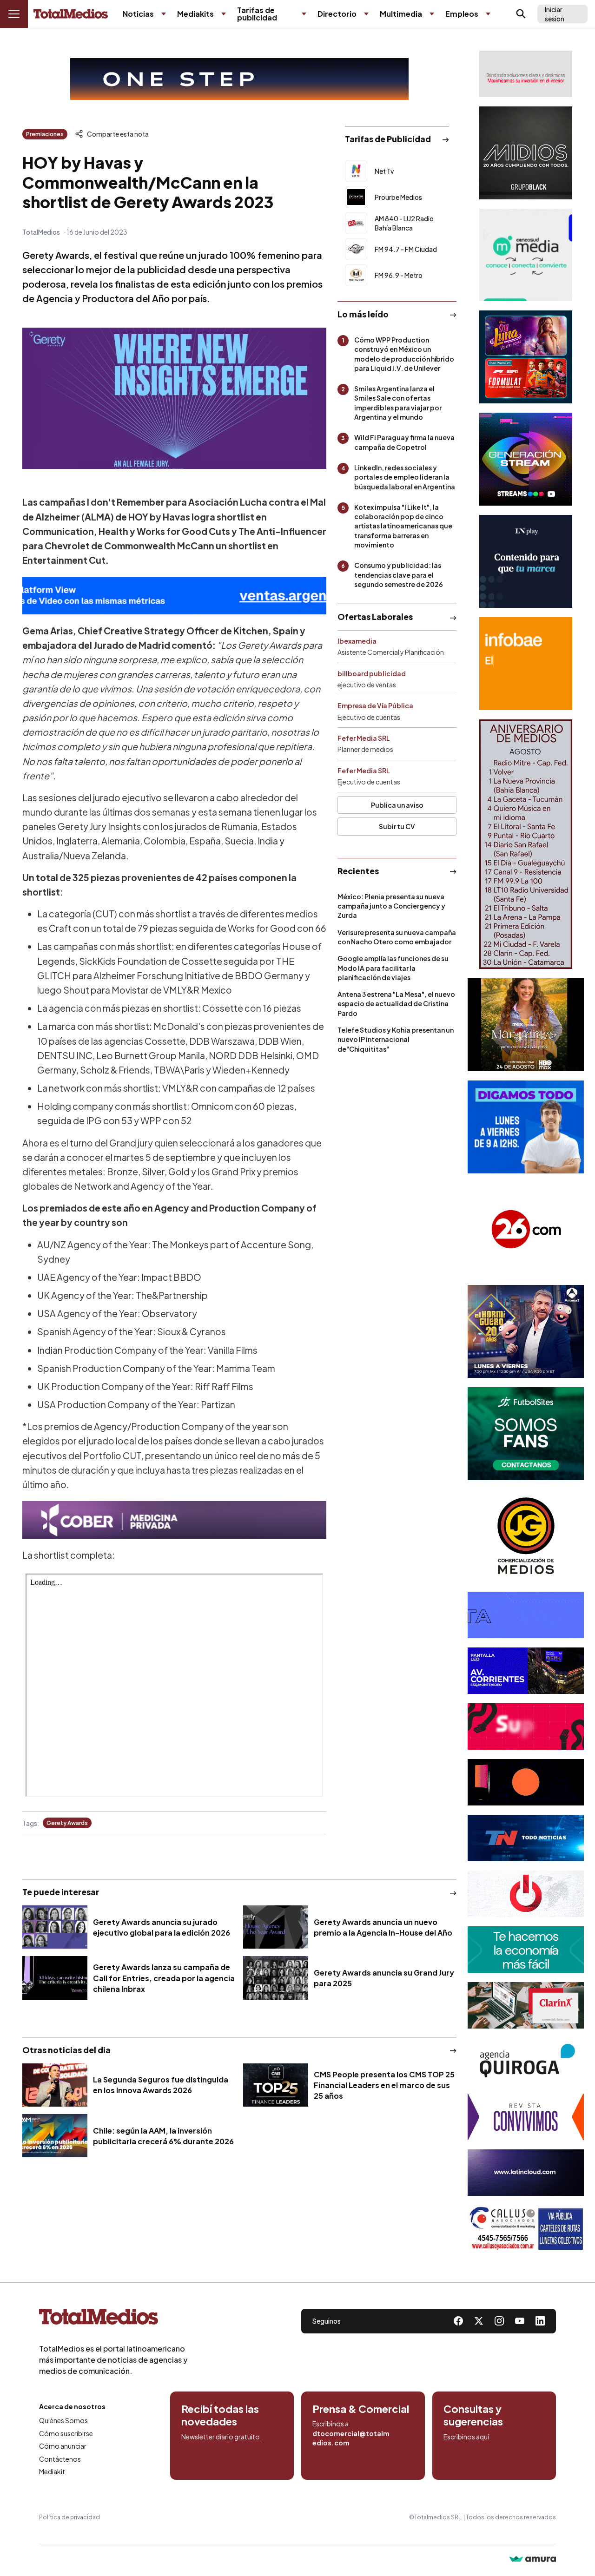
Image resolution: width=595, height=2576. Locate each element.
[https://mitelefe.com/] (526, 459)
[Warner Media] (526, 1025)
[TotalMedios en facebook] (458, 2321)
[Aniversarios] (526, 844)
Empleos (462, 14)
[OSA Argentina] (239, 79)
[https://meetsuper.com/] (526, 1726)
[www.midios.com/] (526, 153)
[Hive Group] (526, 1615)
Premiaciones (45, 134)
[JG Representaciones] (526, 1536)
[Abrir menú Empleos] (488, 14)
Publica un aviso (397, 805)
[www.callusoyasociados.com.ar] (526, 2228)
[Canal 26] (526, 1229)
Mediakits (195, 14)
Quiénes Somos (63, 2420)
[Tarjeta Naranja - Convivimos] (526, 2117)
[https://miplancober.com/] (174, 1520)
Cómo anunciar (63, 2446)
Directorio (337, 14)
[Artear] (526, 1838)
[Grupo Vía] (526, 1782)
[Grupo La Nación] (526, 561)
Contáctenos (60, 2459)
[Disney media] (526, 357)
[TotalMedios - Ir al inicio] (71, 14)
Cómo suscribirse (66, 2433)
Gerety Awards (67, 1823)
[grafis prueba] (526, 74)
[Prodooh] (526, 1894)
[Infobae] (526, 664)
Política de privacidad (69, 2517)
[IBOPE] (174, 596)
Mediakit (52, 2471)
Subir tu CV (397, 826)
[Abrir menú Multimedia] (432, 14)
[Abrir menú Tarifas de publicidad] (304, 14)
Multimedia (401, 14)
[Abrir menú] (14, 14)
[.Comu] (526, 1127)
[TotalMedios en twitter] (479, 2321)
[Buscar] (521, 14)
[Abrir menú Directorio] (366, 14)
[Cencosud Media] (526, 255)
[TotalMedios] (113, 2319)
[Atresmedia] (526, 1331)
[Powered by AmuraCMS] (533, 2560)
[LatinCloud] (526, 2173)
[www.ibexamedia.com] (526, 1671)
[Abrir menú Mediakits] (224, 14)
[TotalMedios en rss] (540, 2321)
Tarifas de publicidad (257, 14)
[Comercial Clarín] (526, 2005)
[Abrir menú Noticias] (164, 14)
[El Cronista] (526, 1950)
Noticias (138, 14)
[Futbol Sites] (526, 1434)
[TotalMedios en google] (499, 2321)
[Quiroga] (526, 2061)
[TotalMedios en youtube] (520, 2321)
